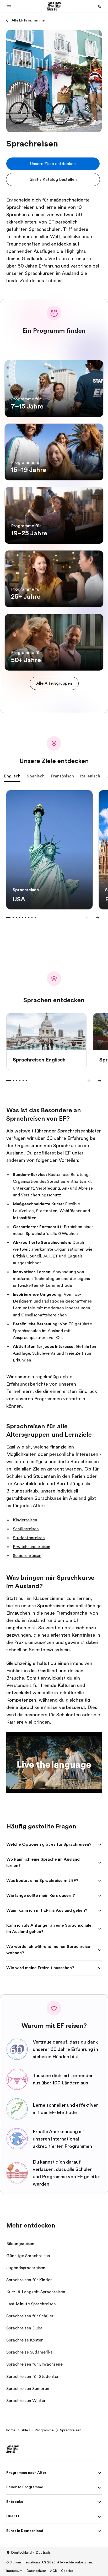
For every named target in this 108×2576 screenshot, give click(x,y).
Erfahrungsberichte (27, 1384)
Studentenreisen (29, 1538)
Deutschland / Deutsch (30, 2552)
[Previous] (87, 918)
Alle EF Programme (28, 20)
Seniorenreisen (27, 1556)
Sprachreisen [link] (71, 2430)
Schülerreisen (26, 1529)
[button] (9, 6)
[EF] (54, 6)
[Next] (98, 918)
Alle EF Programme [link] (38, 2430)
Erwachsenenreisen (32, 1547)
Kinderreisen (25, 1520)
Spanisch (36, 776)
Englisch (12, 776)
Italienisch (90, 776)
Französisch (62, 776)
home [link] (11, 2430)
